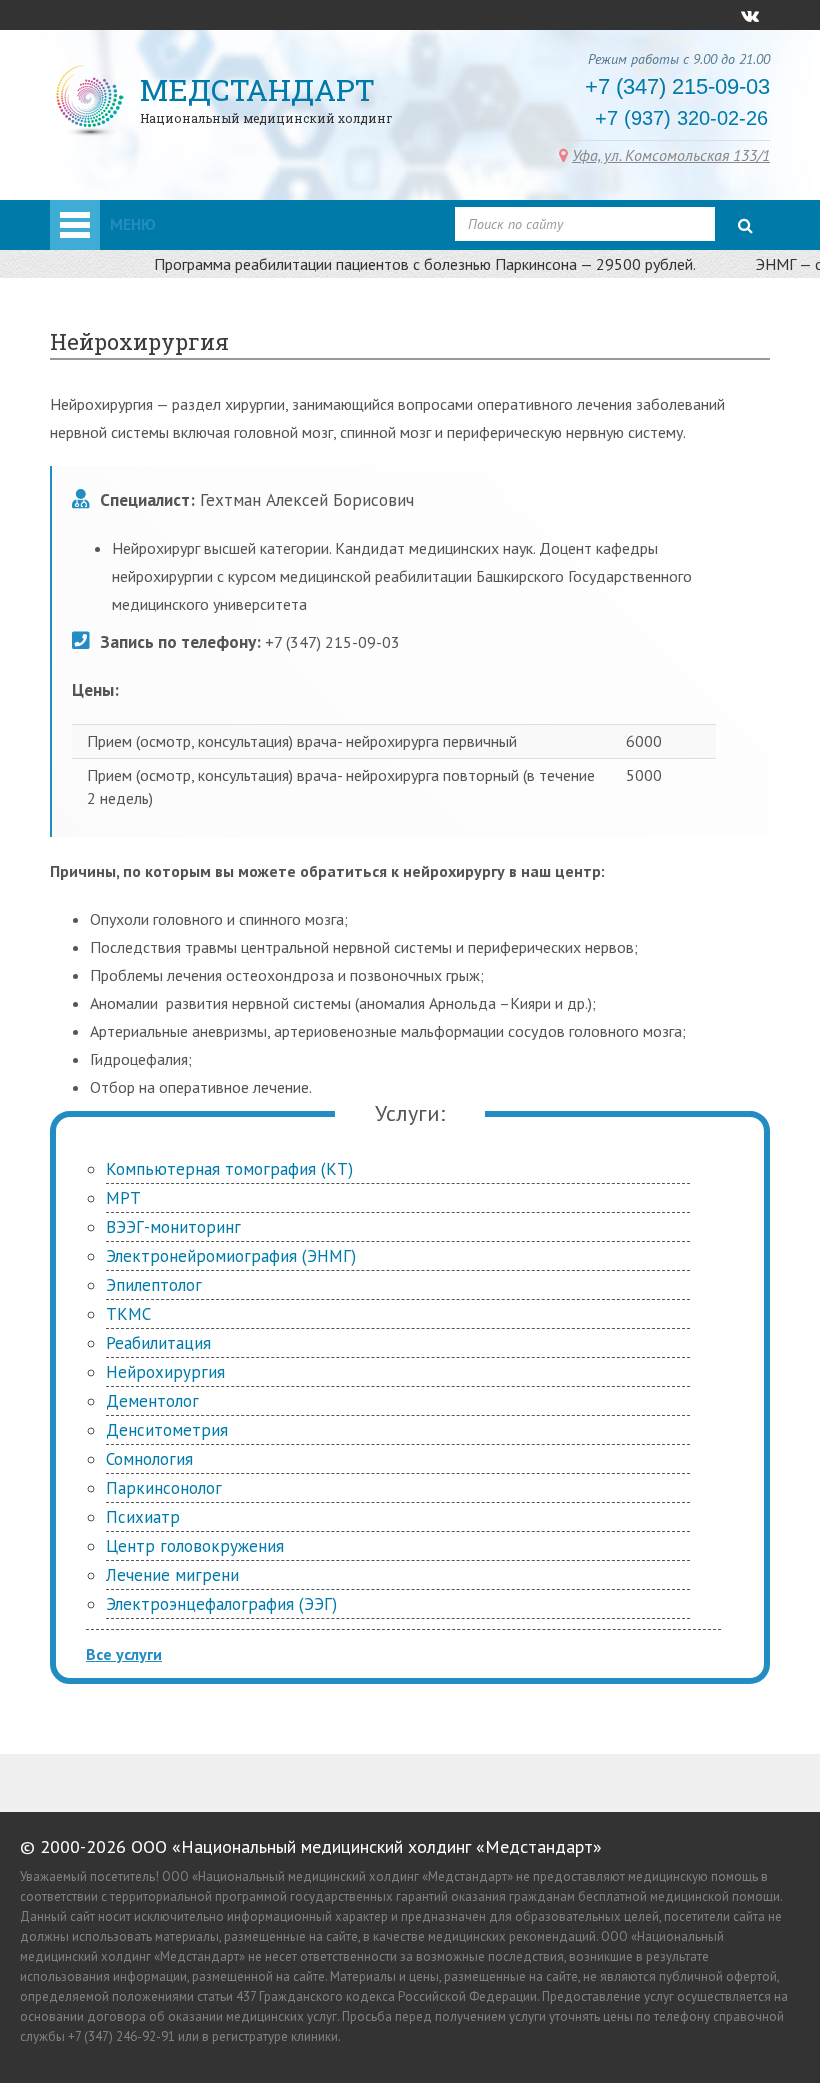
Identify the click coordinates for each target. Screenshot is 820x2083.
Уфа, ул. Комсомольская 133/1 (671, 155)
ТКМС (128, 1314)
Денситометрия (167, 1430)
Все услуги (124, 1654)
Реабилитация (158, 1343)
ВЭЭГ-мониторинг (173, 1227)
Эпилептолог (154, 1285)
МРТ (123, 1198)
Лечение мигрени (172, 1575)
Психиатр (143, 1517)
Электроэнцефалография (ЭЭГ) (221, 1604)
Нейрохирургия (165, 1372)
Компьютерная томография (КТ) (229, 1169)
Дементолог (152, 1401)
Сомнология (149, 1459)
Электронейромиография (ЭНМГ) (231, 1256)
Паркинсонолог (164, 1488)
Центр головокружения (195, 1546)
